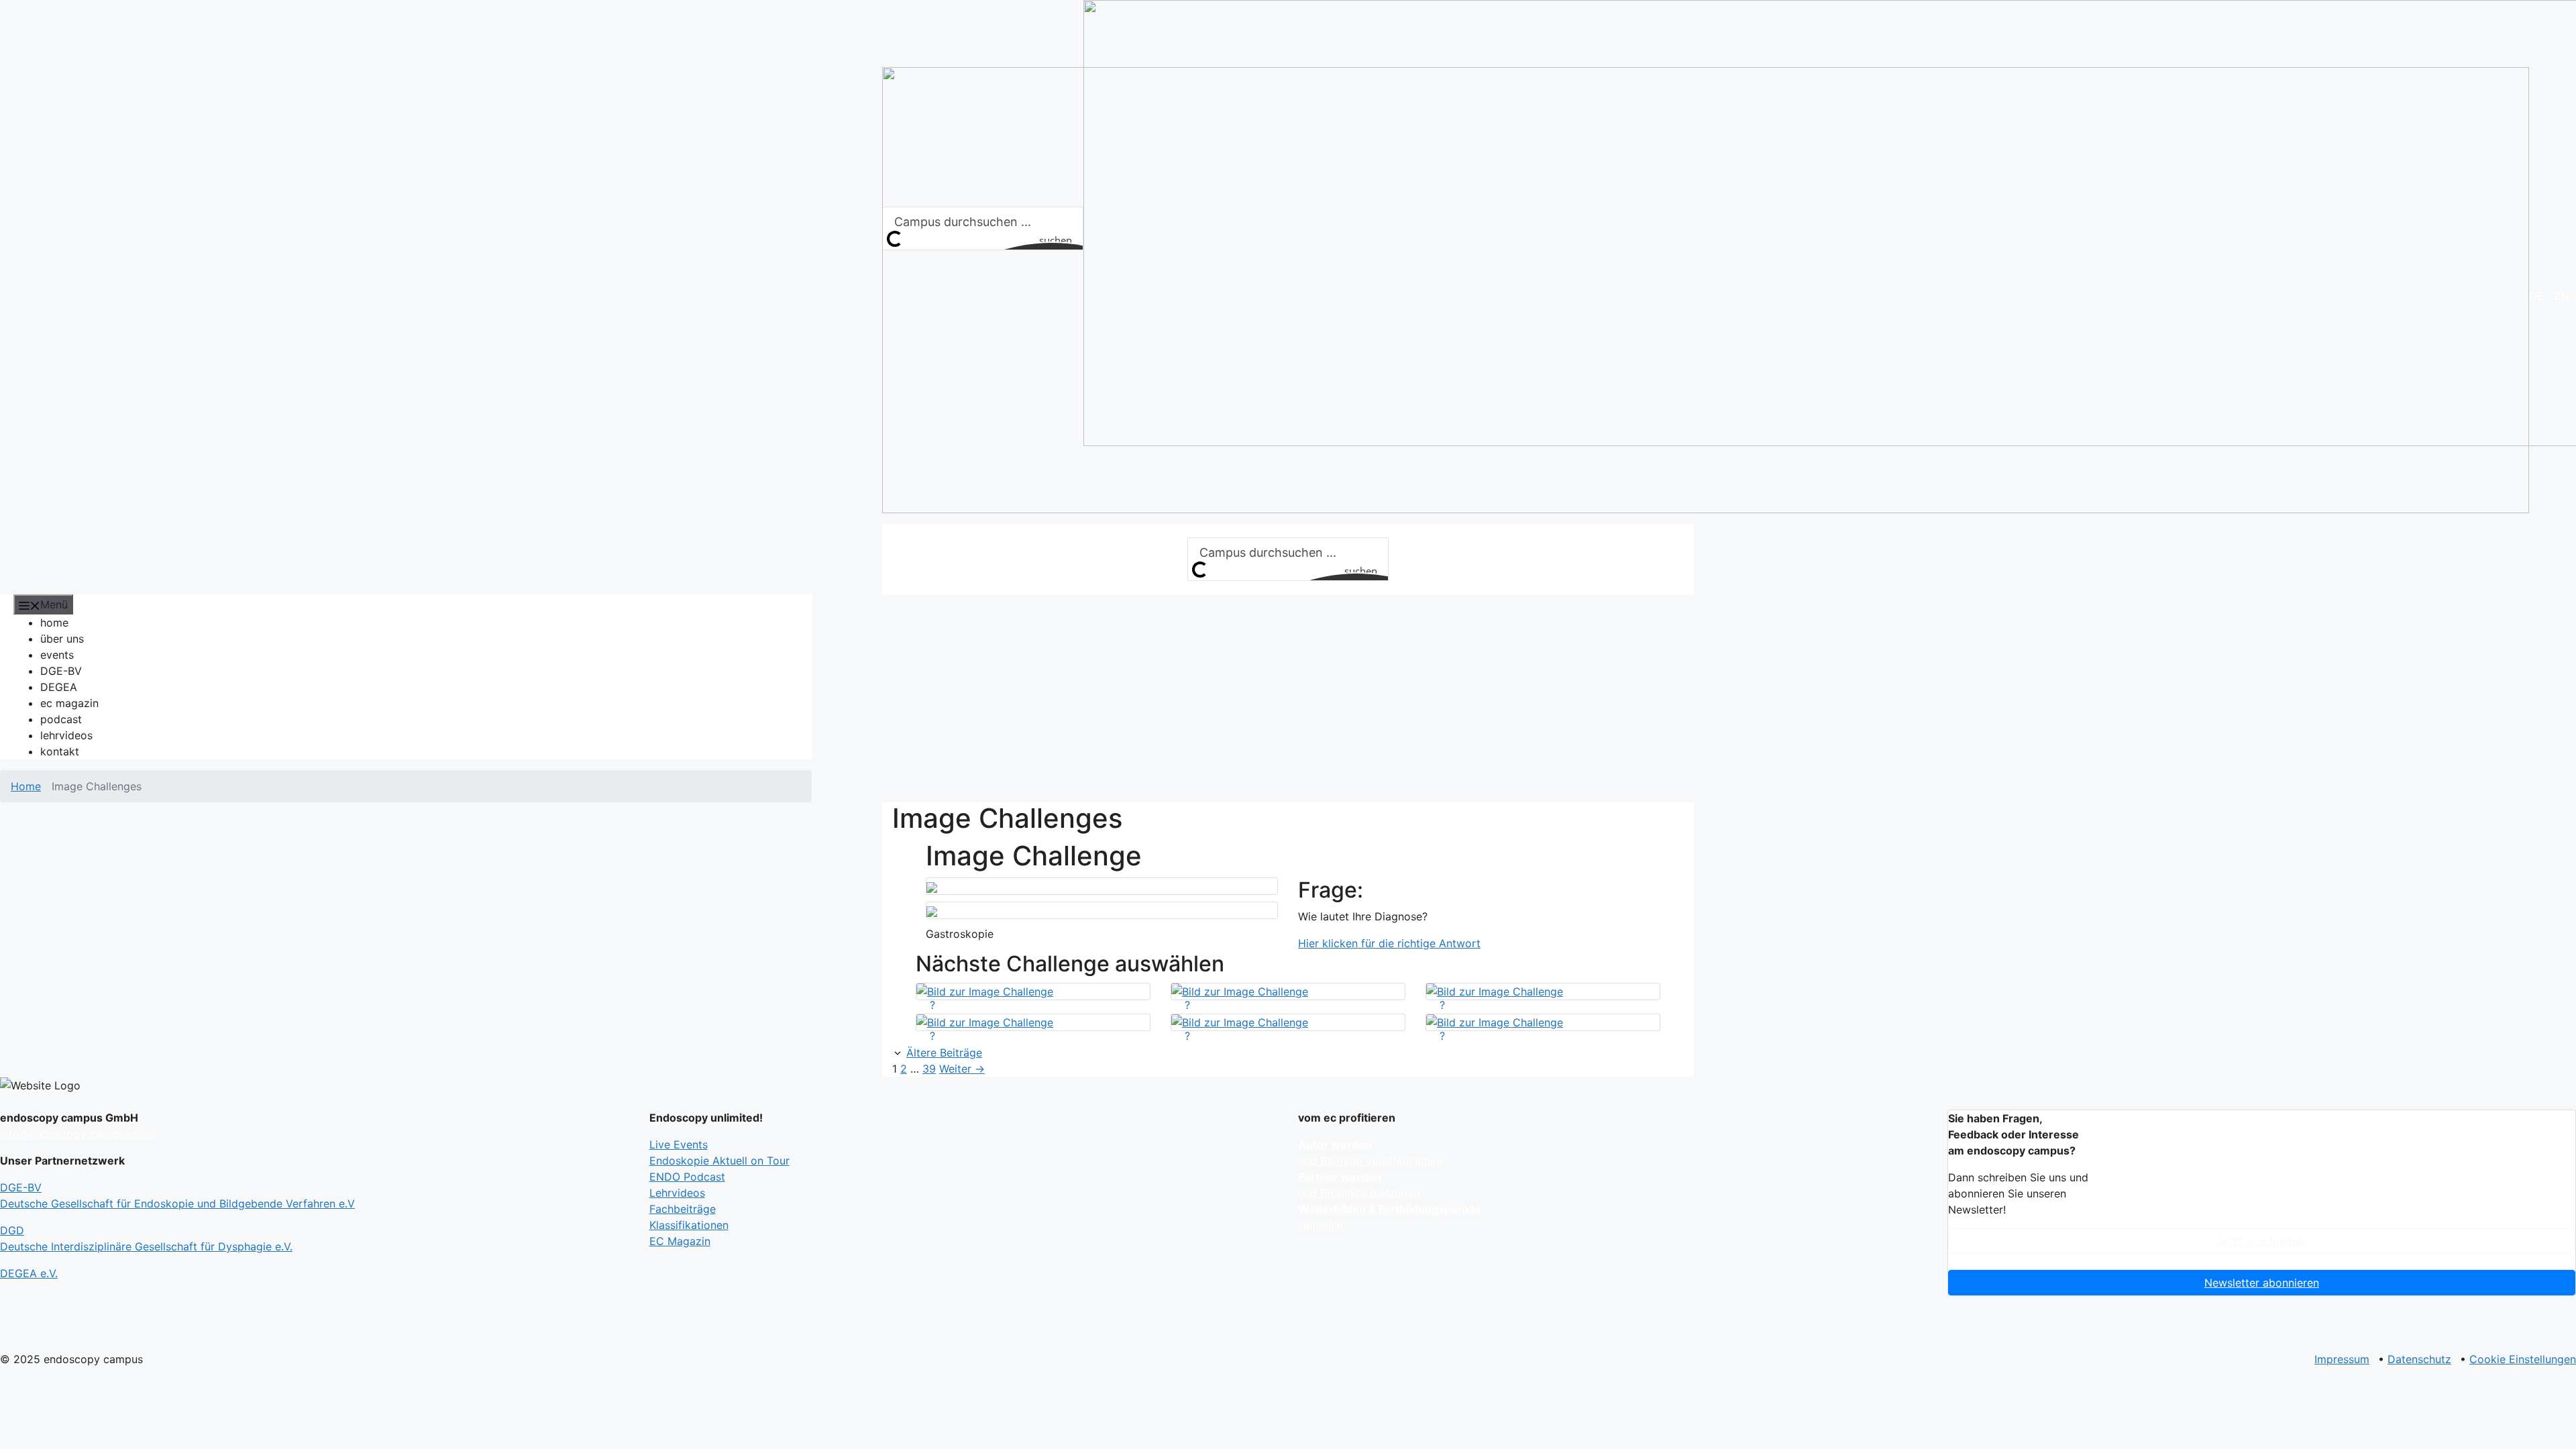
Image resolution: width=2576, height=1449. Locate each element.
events (57, 655)
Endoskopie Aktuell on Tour (719, 1161)
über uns (62, 639)
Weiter (962, 1069)
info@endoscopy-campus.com (77, 1134)
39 (929, 1069)
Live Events (679, 1144)
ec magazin (69, 703)
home (54, 623)
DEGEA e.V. (29, 1273)
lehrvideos (66, 735)
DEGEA (59, 687)
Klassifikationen (689, 1225)
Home (26, 786)
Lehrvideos (677, 1193)
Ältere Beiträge (944, 1053)
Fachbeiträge (683, 1209)
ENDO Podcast (687, 1177)
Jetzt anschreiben (2262, 1241)
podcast (61, 719)
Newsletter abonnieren (2262, 1283)
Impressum (2342, 1359)
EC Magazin (680, 1241)
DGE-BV (61, 671)
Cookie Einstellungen (2523, 1359)
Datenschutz (2419, 1359)
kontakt (60, 751)
